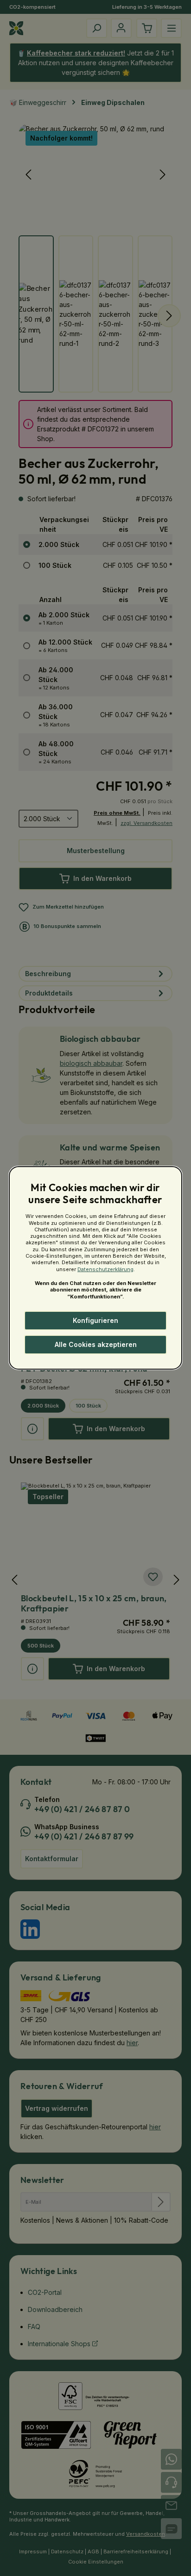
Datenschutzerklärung (105, 1269)
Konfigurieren (95, 1320)
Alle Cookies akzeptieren (96, 1344)
